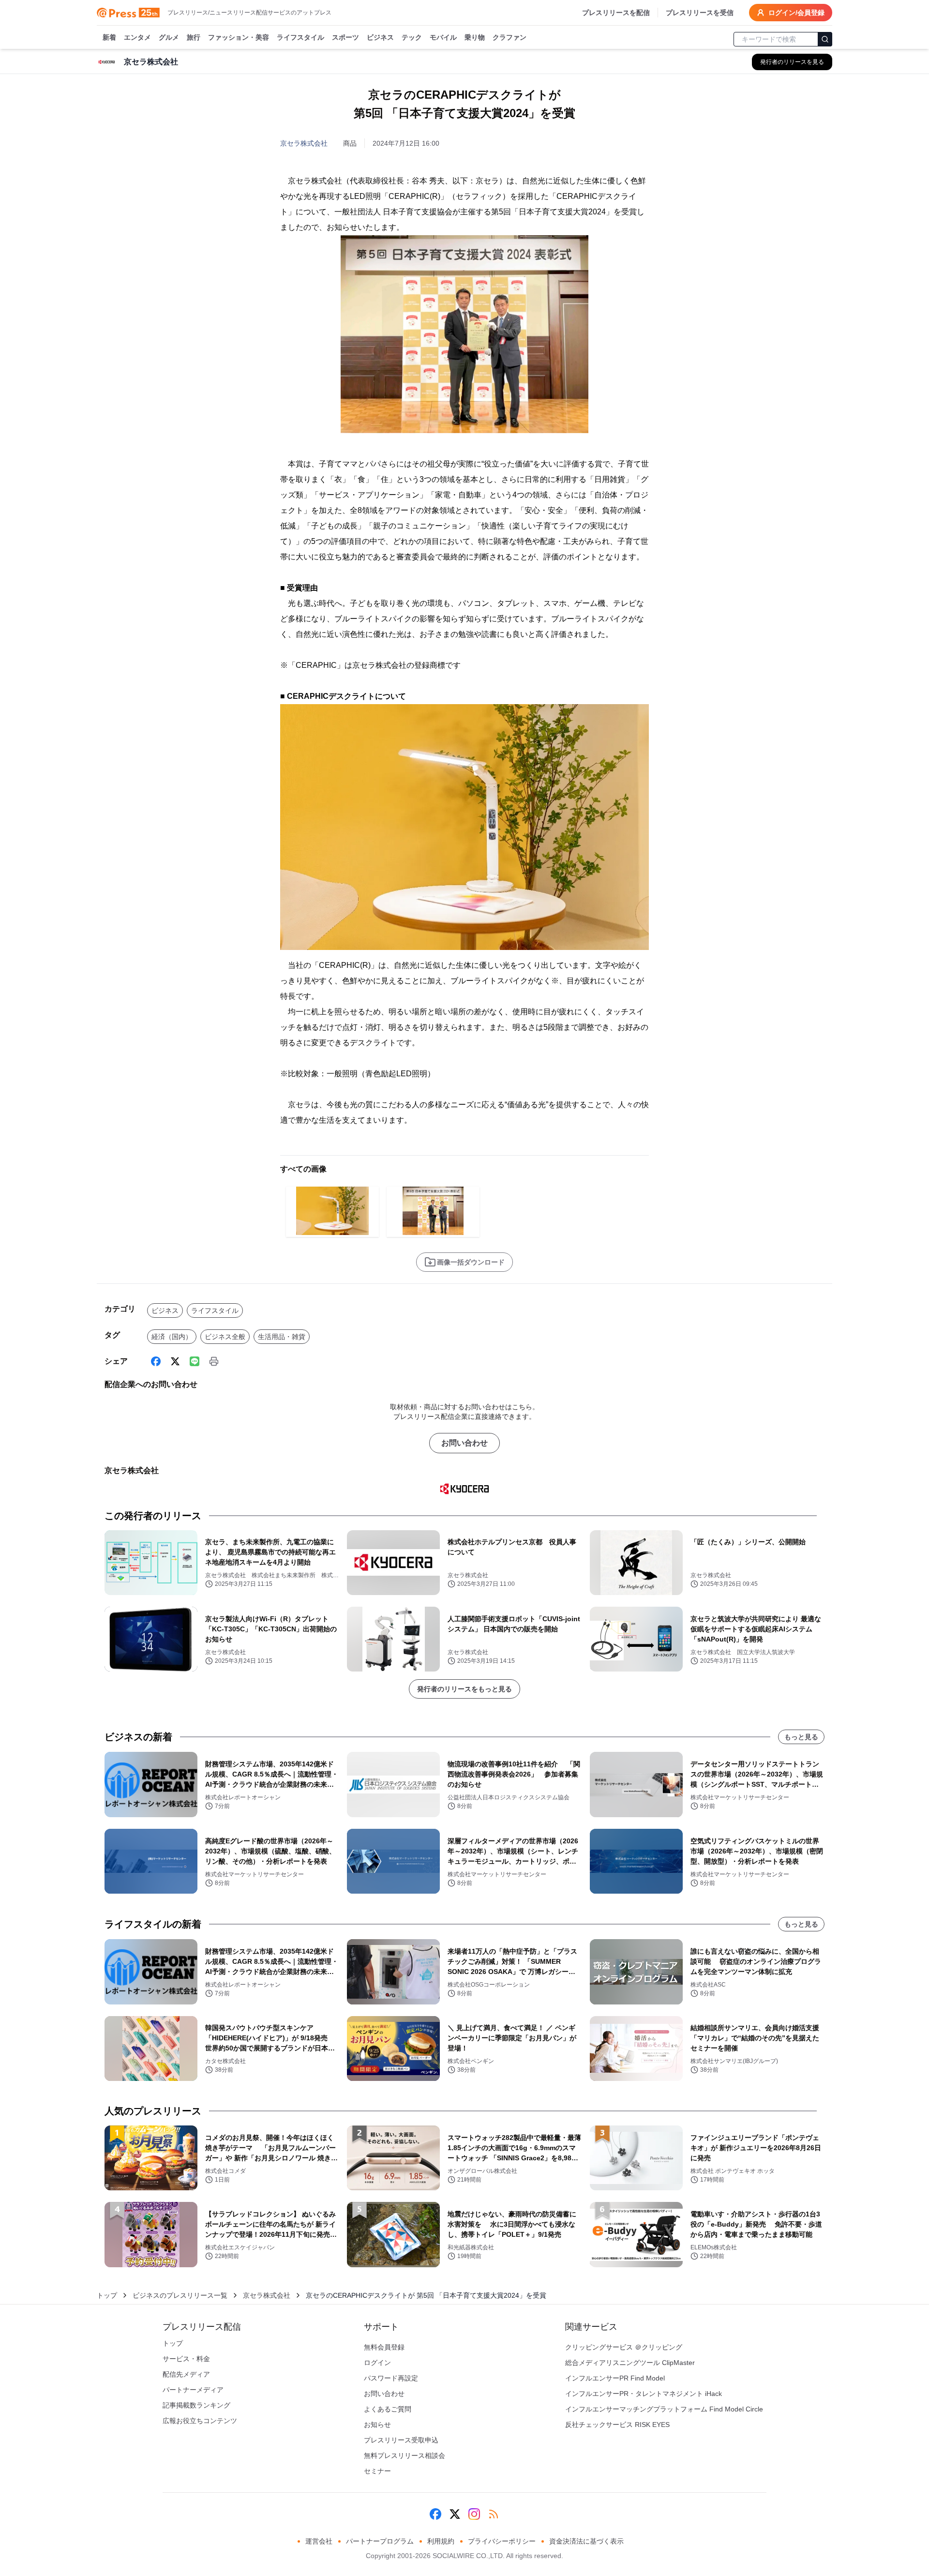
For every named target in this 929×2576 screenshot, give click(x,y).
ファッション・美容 (239, 37)
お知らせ (377, 2425)
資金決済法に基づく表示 (586, 2541)
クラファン (509, 37)
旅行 (194, 37)
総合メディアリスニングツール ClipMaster (630, 2363)
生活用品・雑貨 (282, 1337)
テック (412, 37)
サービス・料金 (186, 2359)
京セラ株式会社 (304, 143)
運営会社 (319, 2541)
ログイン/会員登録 (796, 13)
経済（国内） (172, 1337)
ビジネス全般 (225, 1337)
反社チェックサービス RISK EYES (617, 2425)
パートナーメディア (193, 2390)
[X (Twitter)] (175, 1361)
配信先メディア (186, 2374)
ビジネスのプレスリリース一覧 (180, 2295)
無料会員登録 (384, 2347)
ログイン (377, 2363)
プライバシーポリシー (502, 2541)
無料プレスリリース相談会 (405, 2455)
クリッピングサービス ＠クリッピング (624, 2347)
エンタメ (137, 37)
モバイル (443, 37)
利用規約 (441, 2541)
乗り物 (475, 37)
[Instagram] (474, 2514)
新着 (109, 37)
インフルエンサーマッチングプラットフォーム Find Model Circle (664, 2409)
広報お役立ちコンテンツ (200, 2421)
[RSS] (494, 2514)
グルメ (169, 37)
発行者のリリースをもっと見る (464, 1689)
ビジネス (380, 37)
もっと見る (801, 1737)
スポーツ (345, 37)
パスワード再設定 (391, 2378)
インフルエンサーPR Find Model (615, 2378)
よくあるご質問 (388, 2409)
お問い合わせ (464, 1443)
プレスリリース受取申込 (401, 2440)
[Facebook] (156, 1361)
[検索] (825, 39)
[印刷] (214, 1361)
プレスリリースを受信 (700, 13)
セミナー (377, 2471)
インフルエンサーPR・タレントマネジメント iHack (644, 2394)
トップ (107, 2295)
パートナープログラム (380, 2541)
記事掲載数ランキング (196, 2405)
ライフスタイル (300, 37)
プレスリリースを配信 (616, 13)
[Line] (195, 1361)
